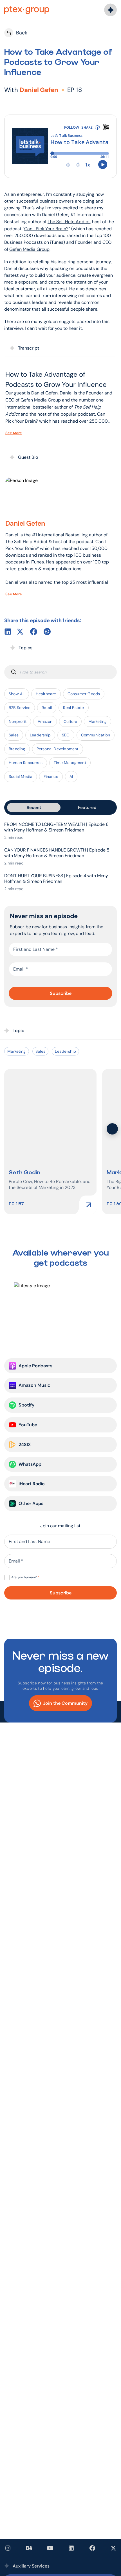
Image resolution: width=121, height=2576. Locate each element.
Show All (17, 694)
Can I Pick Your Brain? (46, 229)
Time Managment (70, 763)
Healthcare (46, 694)
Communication (96, 735)
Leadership (40, 735)
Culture (70, 721)
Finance (51, 776)
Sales (14, 735)
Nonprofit (18, 721)
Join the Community (65, 1703)
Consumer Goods (84, 694)
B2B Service (20, 708)
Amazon (45, 721)
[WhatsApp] (47, 632)
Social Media (21, 776)
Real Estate (73, 708)
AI (71, 776)
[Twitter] (20, 632)
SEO (66, 735)
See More (14, 433)
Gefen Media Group (29, 249)
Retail (47, 708)
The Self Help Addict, (69, 222)
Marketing (98, 721)
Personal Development (58, 749)
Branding (17, 749)
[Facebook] (34, 632)
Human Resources (26, 763)
